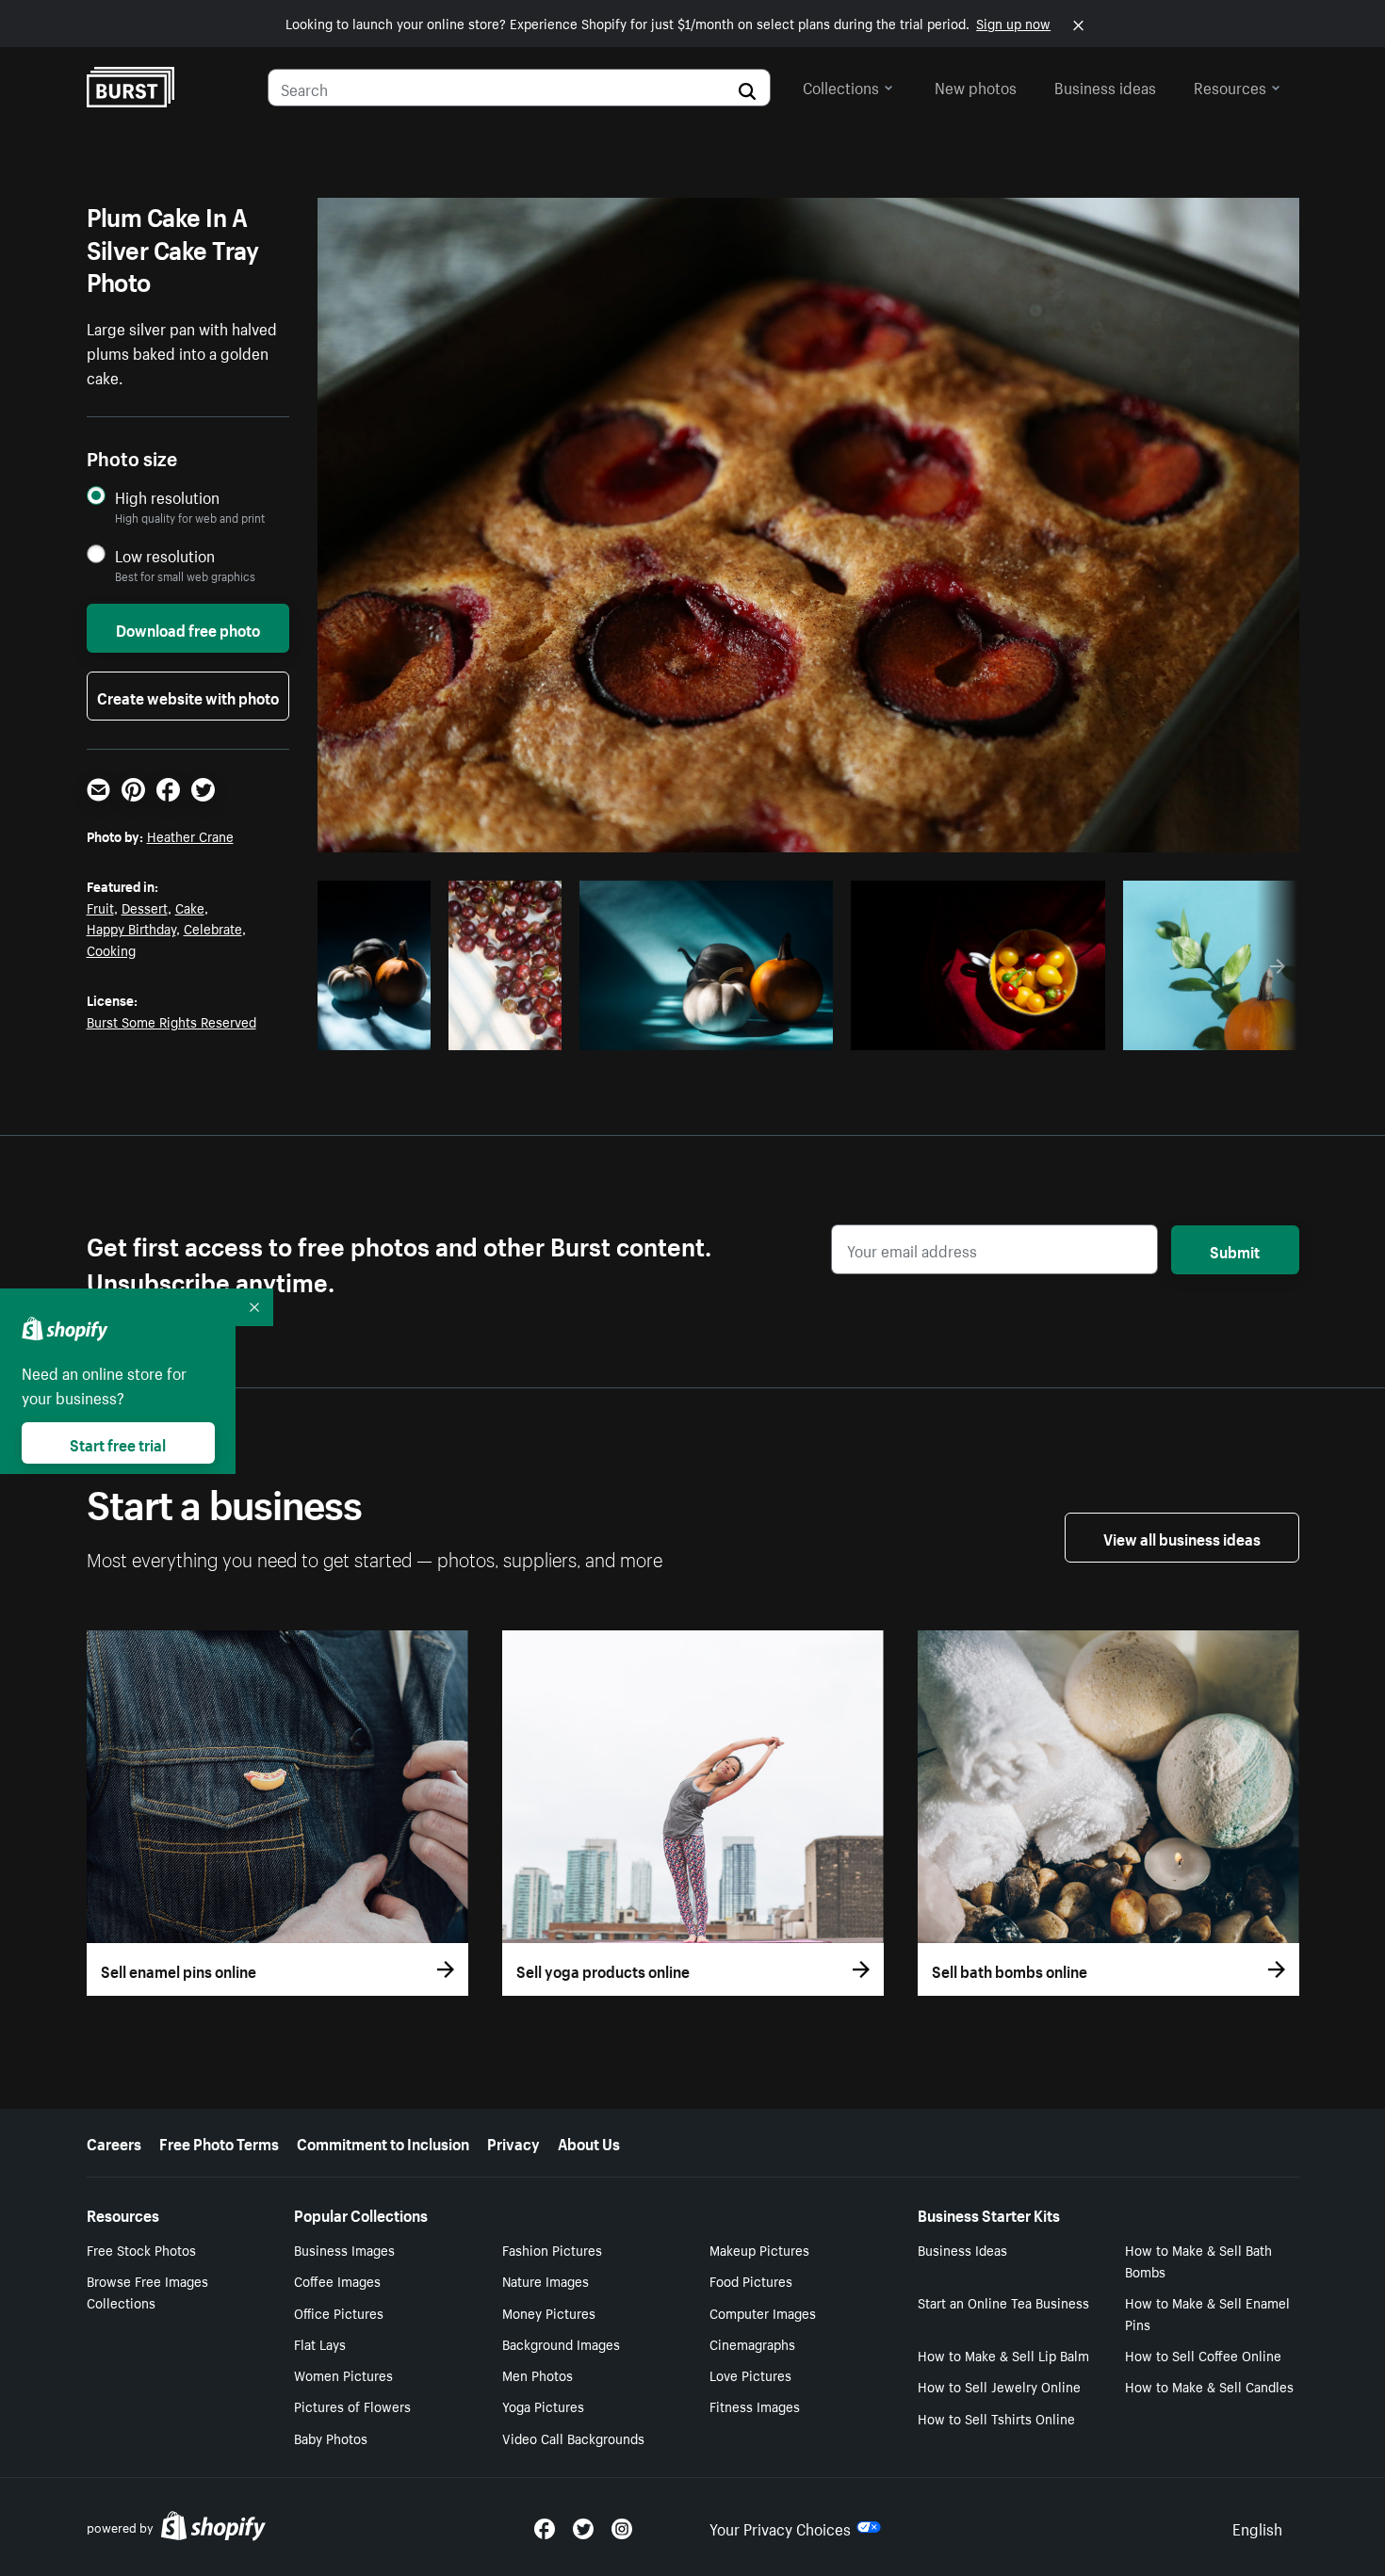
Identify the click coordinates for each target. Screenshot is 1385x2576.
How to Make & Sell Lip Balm (1003, 2355)
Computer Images (763, 2312)
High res (703, 1030)
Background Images (561, 2343)
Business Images (344, 2249)
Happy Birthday (131, 928)
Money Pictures (549, 2312)
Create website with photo (188, 696)
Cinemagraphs (752, 2343)
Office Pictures (339, 2312)
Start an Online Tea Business (1003, 2302)
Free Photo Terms (219, 2142)
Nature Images (546, 2280)
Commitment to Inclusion (383, 2142)
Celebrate (213, 928)
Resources (1230, 86)
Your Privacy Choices (780, 2527)
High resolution (167, 497)
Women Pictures (343, 2374)
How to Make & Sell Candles (1209, 2386)
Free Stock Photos (141, 2249)
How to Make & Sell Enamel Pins (1207, 2313)
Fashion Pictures (552, 2249)
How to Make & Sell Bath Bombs (1198, 2260)
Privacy (513, 2142)
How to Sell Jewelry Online (999, 2386)
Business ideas (1105, 86)
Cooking (111, 949)
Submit (1235, 1250)
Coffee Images (337, 2280)
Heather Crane (190, 835)
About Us (589, 2142)
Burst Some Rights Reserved (171, 1021)
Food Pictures (751, 2280)
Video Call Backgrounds (573, 2438)
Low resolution (165, 555)
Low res (381, 1030)
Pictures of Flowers (352, 2406)
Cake (190, 907)
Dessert (145, 907)
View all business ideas (1182, 1537)
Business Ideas (962, 2249)
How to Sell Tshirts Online (996, 2418)
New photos (976, 86)
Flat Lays (320, 2343)
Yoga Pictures (543, 2406)
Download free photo (188, 628)
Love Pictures (750, 2374)
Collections (841, 86)
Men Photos (538, 2374)
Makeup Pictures (759, 2249)
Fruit (100, 907)
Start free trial (118, 1443)
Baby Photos (331, 2438)
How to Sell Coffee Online (1203, 2355)
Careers (114, 2142)
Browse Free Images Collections (147, 2291)
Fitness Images (755, 2406)
